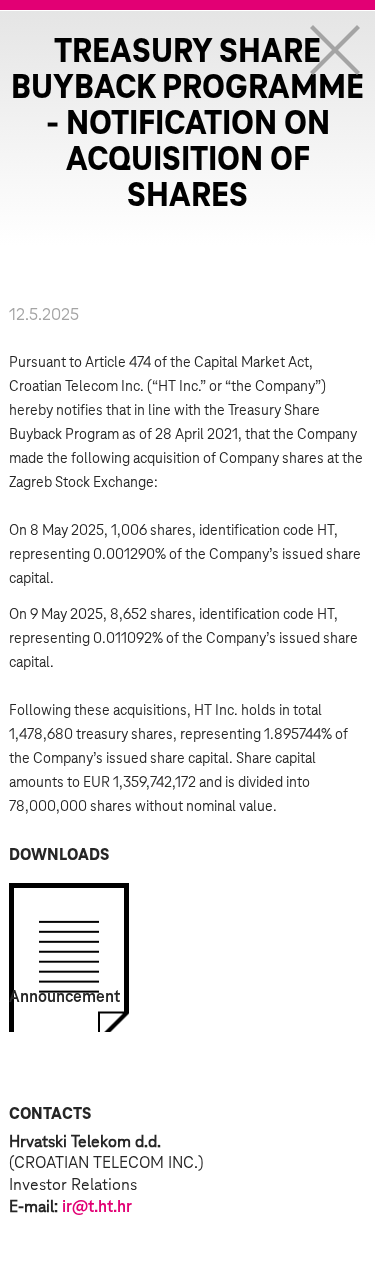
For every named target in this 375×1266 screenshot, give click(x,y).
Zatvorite (335, 50)
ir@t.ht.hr (97, 1207)
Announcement (64, 997)
